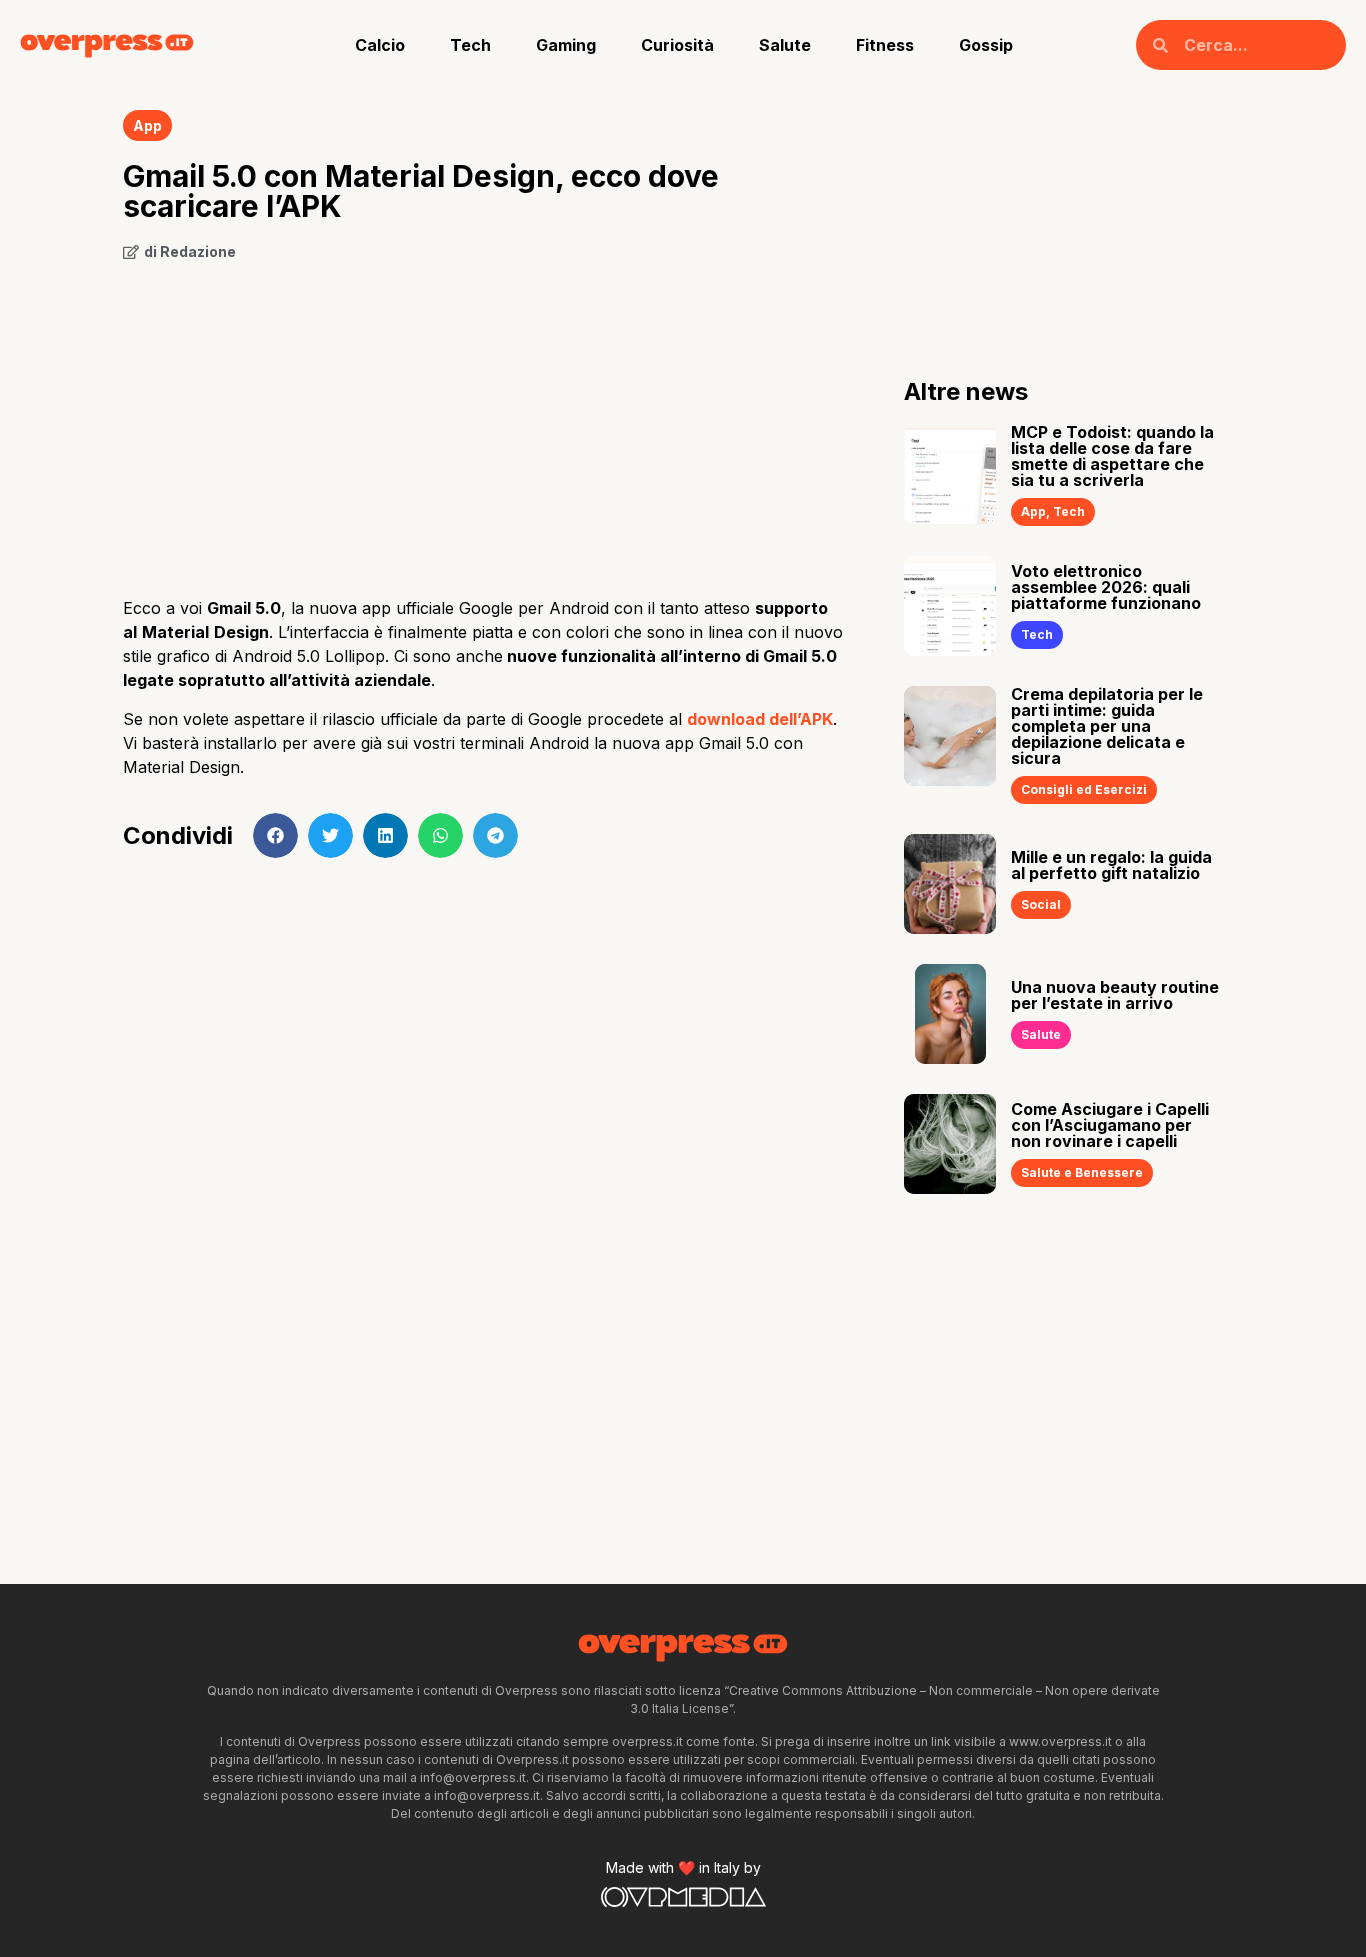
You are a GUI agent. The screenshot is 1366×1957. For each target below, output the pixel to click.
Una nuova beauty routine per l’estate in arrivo (1115, 995)
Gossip (986, 45)
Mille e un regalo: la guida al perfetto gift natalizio (1111, 865)
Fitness (885, 45)
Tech (470, 45)
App (147, 125)
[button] (275, 835)
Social (1041, 904)
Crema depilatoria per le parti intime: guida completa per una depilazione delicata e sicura (1107, 726)
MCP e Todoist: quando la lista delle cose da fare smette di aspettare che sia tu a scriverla (1112, 456)
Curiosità (677, 45)
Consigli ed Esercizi (1084, 789)
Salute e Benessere (1082, 1172)
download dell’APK (760, 719)
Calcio (380, 45)
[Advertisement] (483, 422)
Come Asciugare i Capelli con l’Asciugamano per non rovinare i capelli (1110, 1125)
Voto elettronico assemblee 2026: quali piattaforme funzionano (1106, 587)
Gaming (566, 45)
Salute (785, 45)
